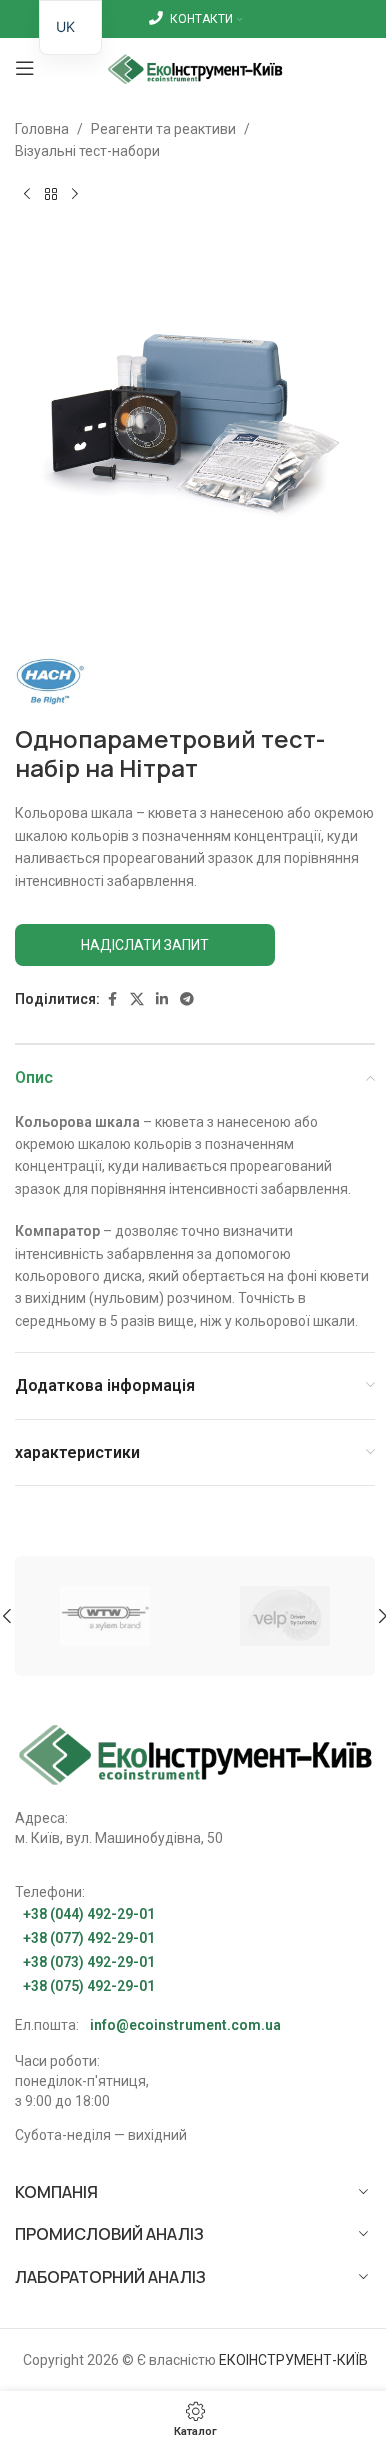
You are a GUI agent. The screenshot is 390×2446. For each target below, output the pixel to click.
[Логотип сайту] (195, 67)
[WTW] (105, 1616)
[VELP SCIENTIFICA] (285, 1616)
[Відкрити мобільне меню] (25, 68)
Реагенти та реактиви (163, 129)
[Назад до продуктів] (51, 195)
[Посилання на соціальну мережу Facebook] (112, 999)
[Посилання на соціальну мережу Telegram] (187, 999)
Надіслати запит (145, 945)
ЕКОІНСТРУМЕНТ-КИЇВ (293, 2360)
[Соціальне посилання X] (137, 999)
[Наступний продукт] (75, 195)
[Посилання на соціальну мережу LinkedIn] (162, 999)
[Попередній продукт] (27, 195)
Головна (42, 129)
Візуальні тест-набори (87, 151)
